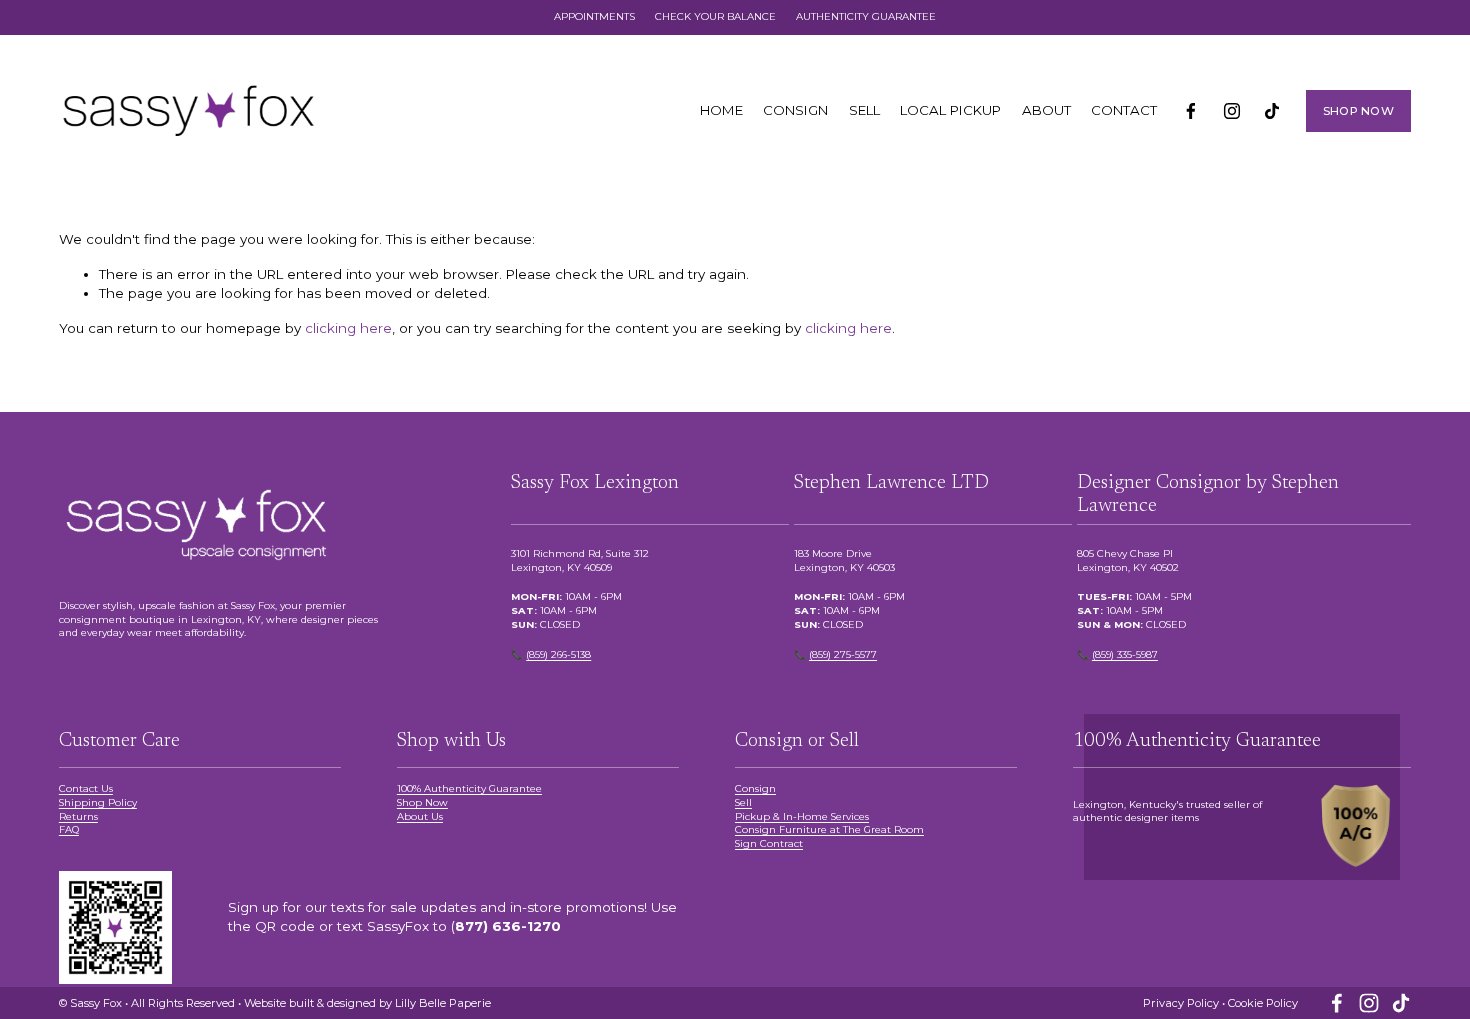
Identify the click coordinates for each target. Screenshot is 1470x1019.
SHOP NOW (1358, 111)
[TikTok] (1272, 111)
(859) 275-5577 (843, 654)
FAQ (69, 829)
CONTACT (1124, 110)
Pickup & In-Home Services (802, 816)
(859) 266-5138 (558, 654)
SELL (864, 110)
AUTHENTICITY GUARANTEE (866, 16)
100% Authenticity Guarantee (469, 788)
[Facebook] (1191, 111)
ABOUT (1046, 110)
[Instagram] (1232, 111)
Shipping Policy (98, 802)
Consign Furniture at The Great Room (829, 829)
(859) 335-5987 (1125, 654)
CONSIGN (795, 110)
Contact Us (86, 788)
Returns (78, 816)
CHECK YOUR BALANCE (715, 16)
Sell (743, 802)
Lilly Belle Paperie (443, 1003)
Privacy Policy (1181, 1003)
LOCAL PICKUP (950, 110)
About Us (420, 816)
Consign (755, 788)
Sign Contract (769, 843)
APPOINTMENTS (594, 16)
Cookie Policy (1263, 1003)
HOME (721, 110)
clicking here (348, 328)
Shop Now (422, 802)
